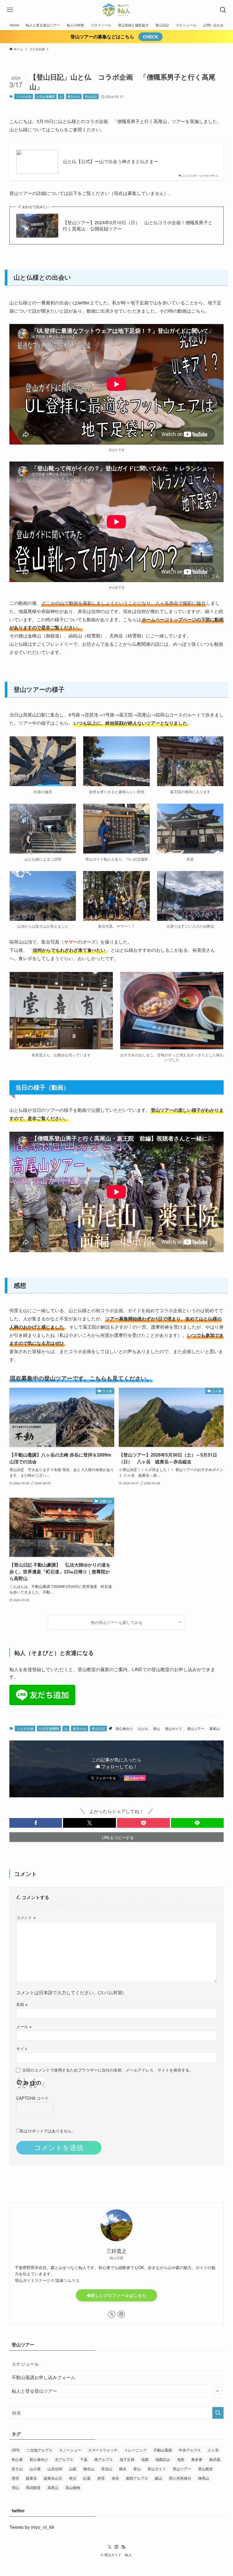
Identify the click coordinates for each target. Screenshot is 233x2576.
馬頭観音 (33, 2487)
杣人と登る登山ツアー (34, 2391)
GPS (16, 2450)
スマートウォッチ (103, 2450)
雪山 (15, 2487)
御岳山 (89, 2469)
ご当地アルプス (39, 2450)
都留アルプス (137, 2478)
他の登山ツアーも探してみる (116, 1622)
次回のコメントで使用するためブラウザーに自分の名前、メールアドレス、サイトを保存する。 (108, 2070)
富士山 (17, 2469)
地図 (145, 2459)
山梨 (73, 2469)
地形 (181, 2459)
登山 (157, 1728)
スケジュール (25, 2364)
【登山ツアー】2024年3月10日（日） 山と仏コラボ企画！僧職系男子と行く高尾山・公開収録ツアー (138, 226)
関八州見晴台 (180, 2478)
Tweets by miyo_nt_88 (32, 2527)
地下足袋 (127, 2459)
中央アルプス (190, 2450)
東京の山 (74, 96)
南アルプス (104, 2459)
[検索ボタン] (223, 10)
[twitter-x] (112, 2314)
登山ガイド (174, 1728)
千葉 (84, 2459)
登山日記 (91, 96)
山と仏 (143, 1728)
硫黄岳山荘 (53, 2478)
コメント (26, 1917)
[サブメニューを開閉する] (217, 2391)
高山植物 (73, 2487)
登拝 (15, 2478)
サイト (22, 2048)
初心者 (17, 2459)
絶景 (101, 2478)
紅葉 (87, 2478)
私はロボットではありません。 (48, 2131)
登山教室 (205, 2469)
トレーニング (136, 2450)
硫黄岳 (31, 2478)
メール (24, 2026)
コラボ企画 (24, 96)
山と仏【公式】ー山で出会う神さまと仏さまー (111, 161)
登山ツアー (196, 1728)
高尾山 (215, 1728)
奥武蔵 (215, 2459)
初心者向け (124, 1728)
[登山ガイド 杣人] (116, 10)
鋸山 (159, 2478)
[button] (36, 1823)
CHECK (151, 37)
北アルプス (64, 2459)
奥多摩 (197, 2459)
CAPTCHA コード (32, 2098)
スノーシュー (70, 2450)
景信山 (107, 2469)
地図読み (163, 2459)
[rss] (123, 2547)
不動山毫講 (163, 2450)
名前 (22, 2004)
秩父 (73, 2478)
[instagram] (121, 2314)
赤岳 (115, 2478)
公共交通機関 (45, 96)
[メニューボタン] (10, 10)
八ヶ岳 (213, 2450)
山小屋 (35, 2469)
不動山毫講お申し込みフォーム (43, 2377)
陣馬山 (204, 2478)
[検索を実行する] (218, 2413)
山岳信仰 (55, 2469)
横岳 (123, 2469)
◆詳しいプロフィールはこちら (116, 2295)
